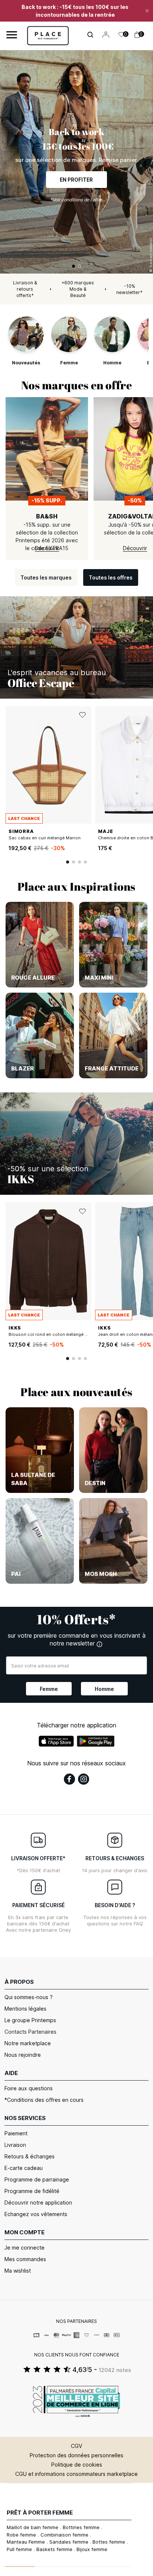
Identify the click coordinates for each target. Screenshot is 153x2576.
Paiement (16, 2133)
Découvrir (76, 175)
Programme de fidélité (32, 2191)
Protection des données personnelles (76, 2455)
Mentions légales (25, 2009)
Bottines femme (82, 2527)
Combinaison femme (65, 2535)
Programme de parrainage (37, 2179)
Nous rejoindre (23, 2055)
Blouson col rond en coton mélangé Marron (54, 1334)
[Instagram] (84, 1779)
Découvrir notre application (38, 2202)
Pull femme (20, 2549)
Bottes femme (110, 2542)
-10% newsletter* (129, 289)
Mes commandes (25, 2259)
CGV (76, 2446)
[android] (96, 1741)
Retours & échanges (30, 2156)
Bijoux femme (92, 2549)
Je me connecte (25, 2248)
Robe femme (22, 2535)
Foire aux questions (29, 2088)
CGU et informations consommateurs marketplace (76, 2474)
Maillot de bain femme (33, 2527)
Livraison (15, 2145)
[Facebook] (69, 1779)
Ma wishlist (18, 2271)
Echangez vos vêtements (36, 2214)
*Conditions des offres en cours (44, 2100)
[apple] (56, 1741)
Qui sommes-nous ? (29, 1997)
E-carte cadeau (24, 2168)
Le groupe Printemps (30, 2020)
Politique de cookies (77, 2465)
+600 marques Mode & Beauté (78, 289)
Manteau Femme (27, 2542)
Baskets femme (55, 2549)
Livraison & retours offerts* (25, 289)
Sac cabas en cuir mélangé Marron (45, 838)
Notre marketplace (28, 2043)
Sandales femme (70, 2542)
